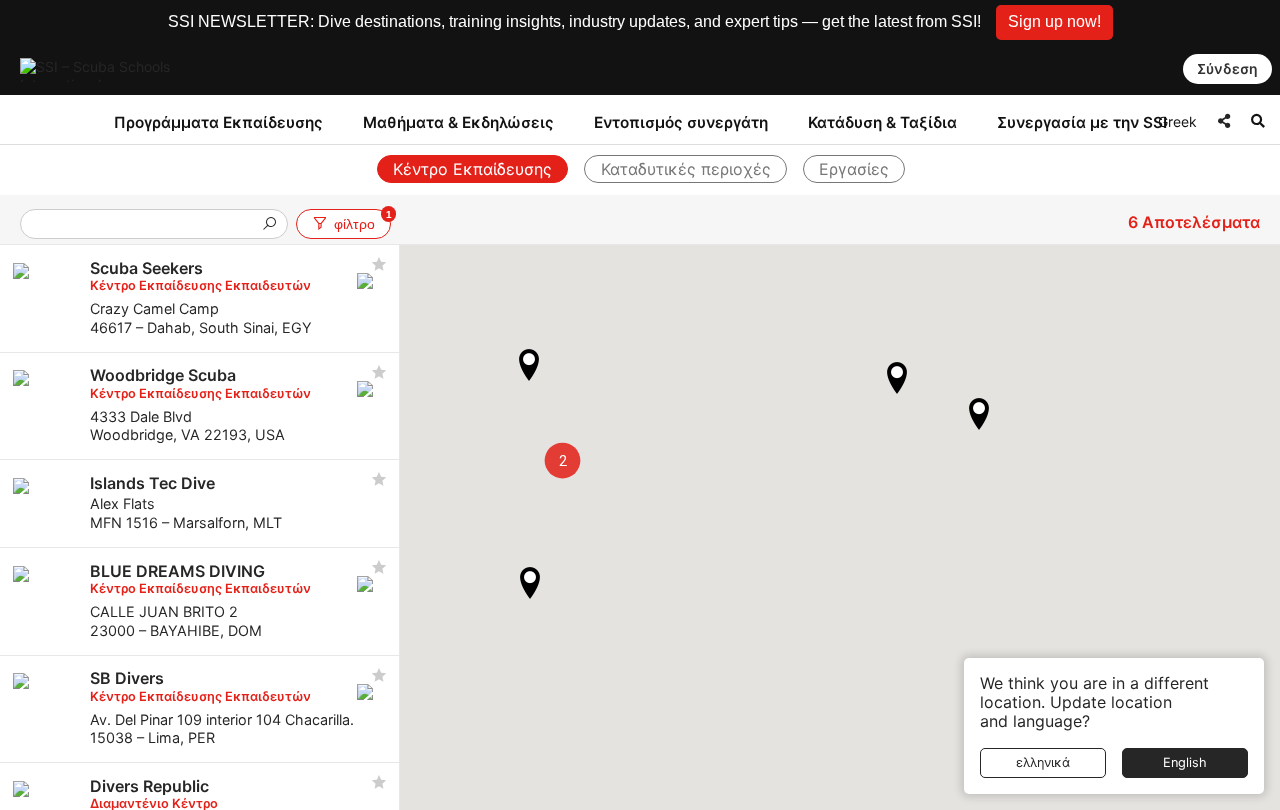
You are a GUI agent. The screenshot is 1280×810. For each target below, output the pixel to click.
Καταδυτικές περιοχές (686, 169)
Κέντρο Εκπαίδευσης (472, 169)
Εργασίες (854, 169)
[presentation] (146, 225)
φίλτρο (362, 220)
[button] (1054, 22)
